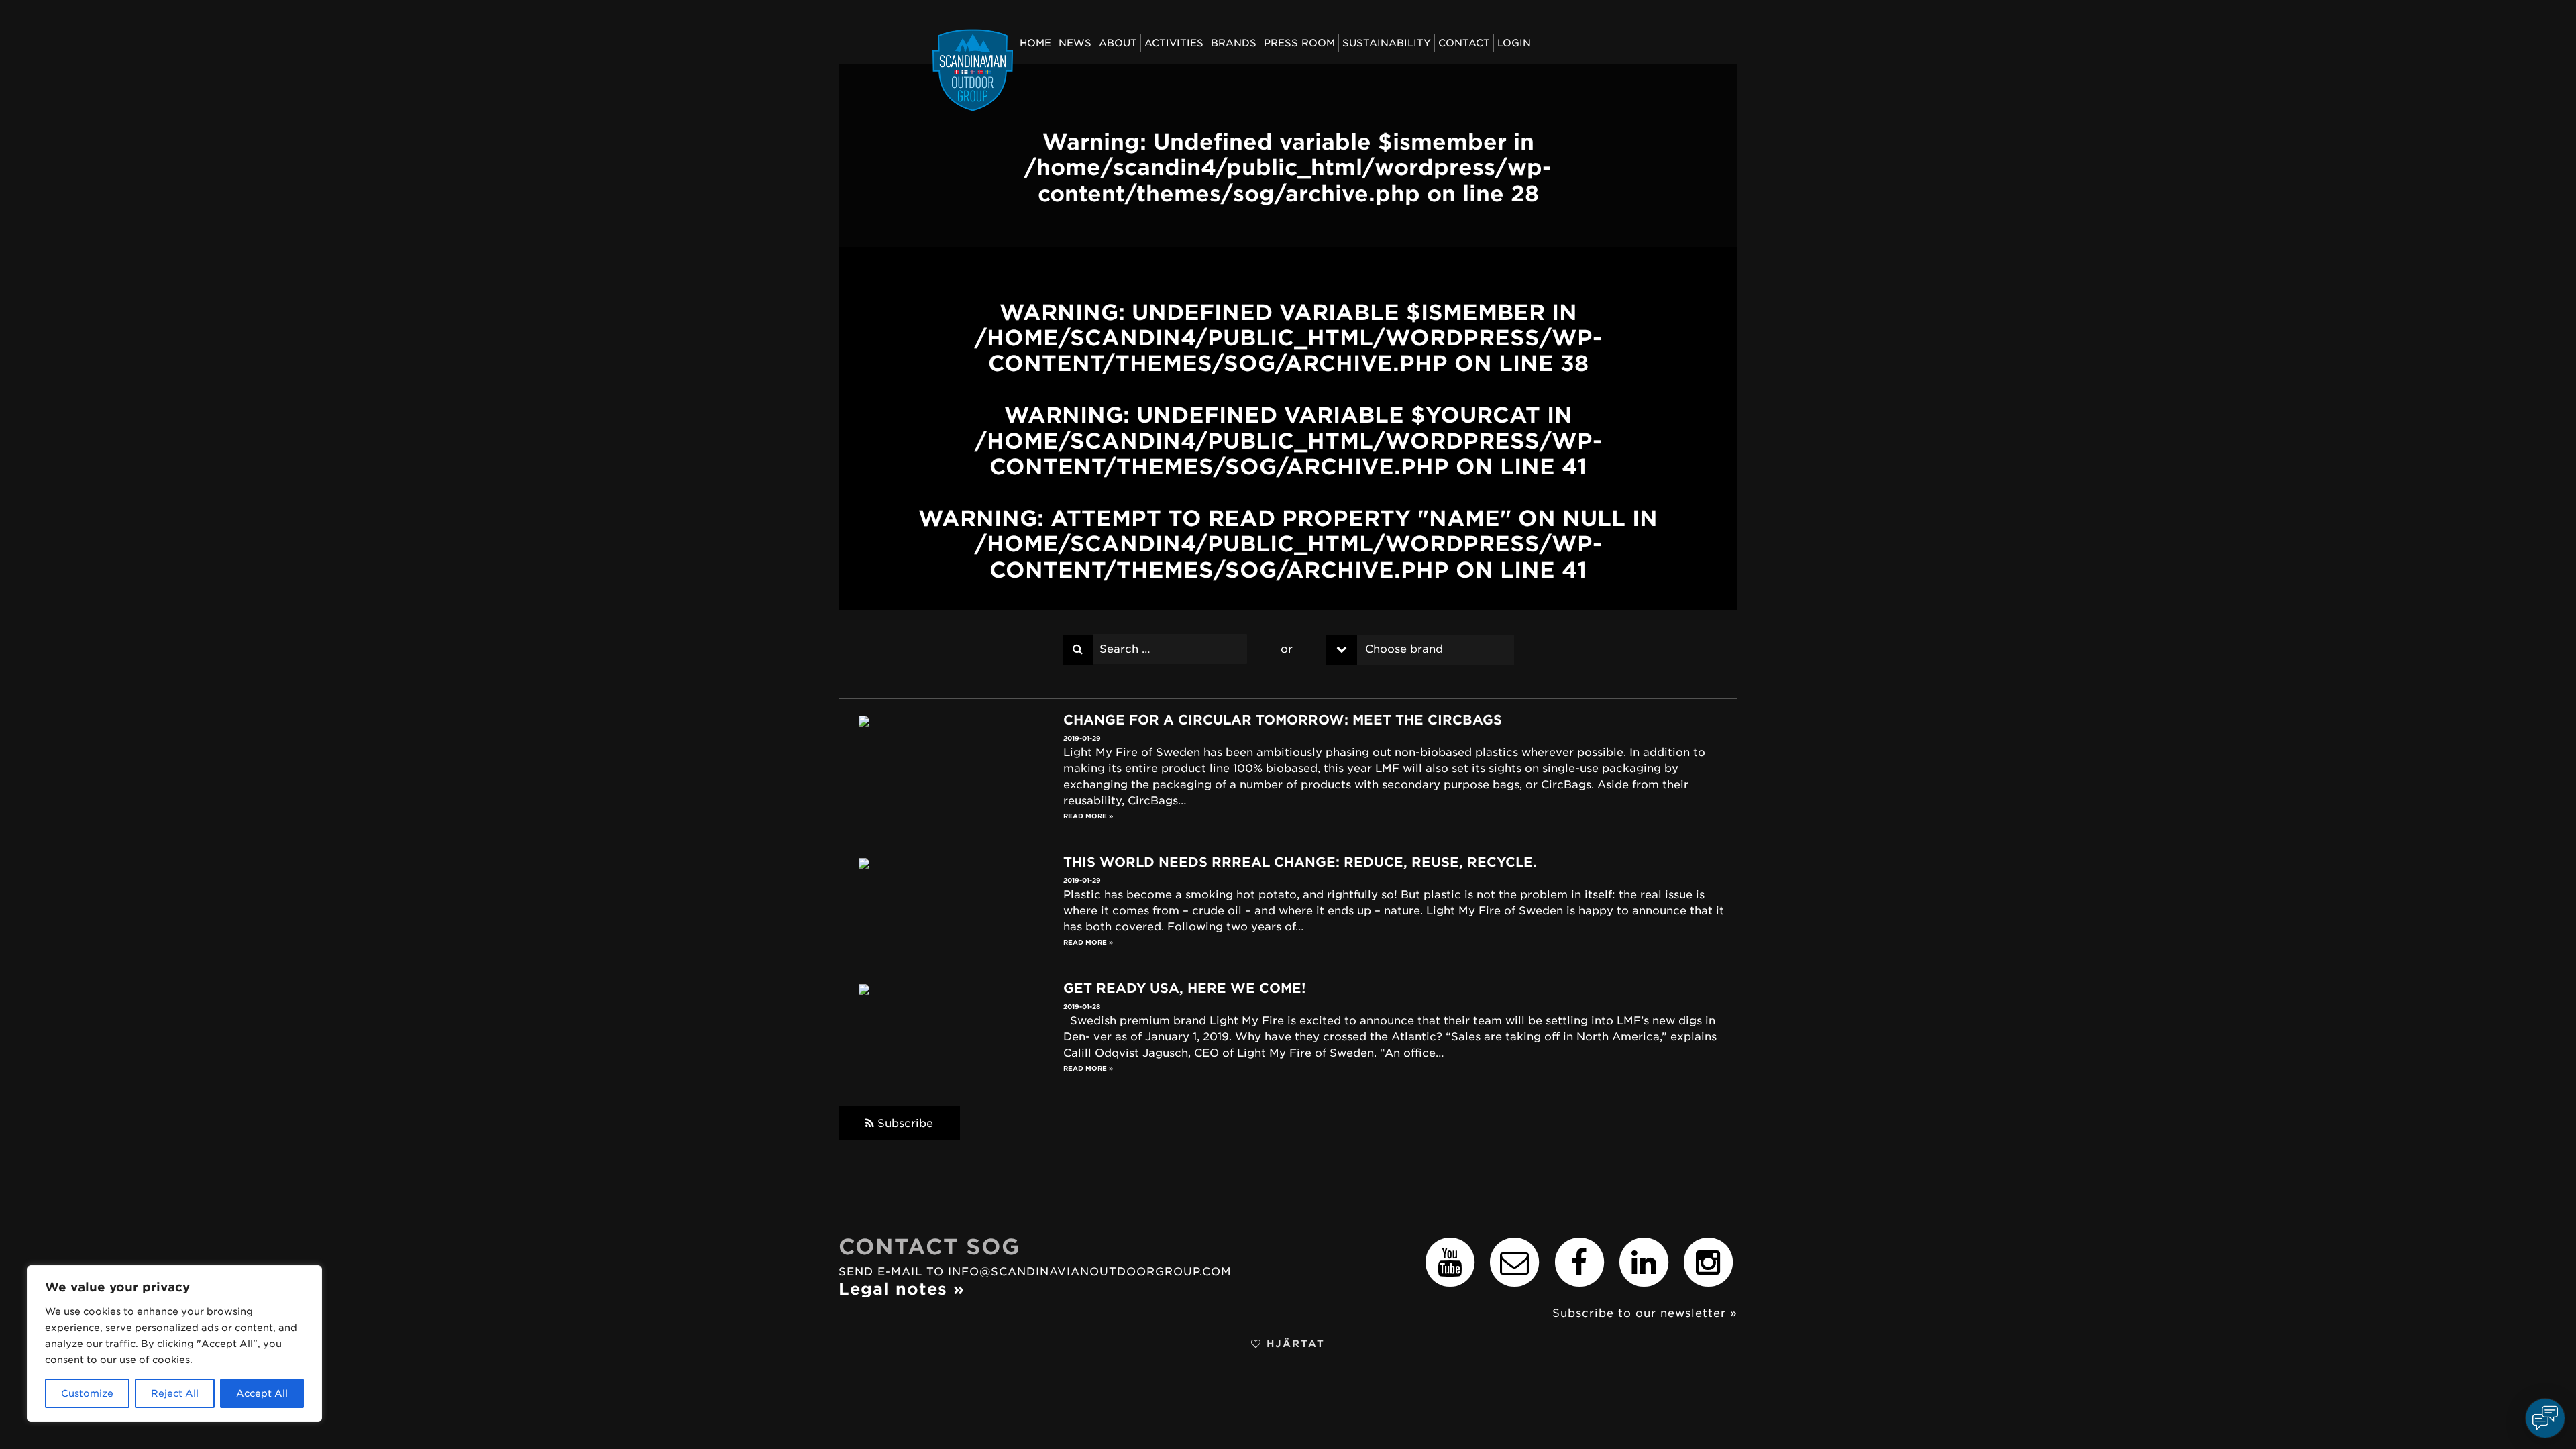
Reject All (175, 1393)
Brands (1234, 43)
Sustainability (1387, 43)
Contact (1464, 43)
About (1118, 43)
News (1075, 43)
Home (1035, 43)
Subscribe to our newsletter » (1645, 1313)
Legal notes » (902, 1289)
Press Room (1299, 43)
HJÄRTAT (1293, 1343)
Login (1514, 43)
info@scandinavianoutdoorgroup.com (1090, 1272)
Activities (1174, 43)
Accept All (262, 1393)
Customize (87, 1393)
